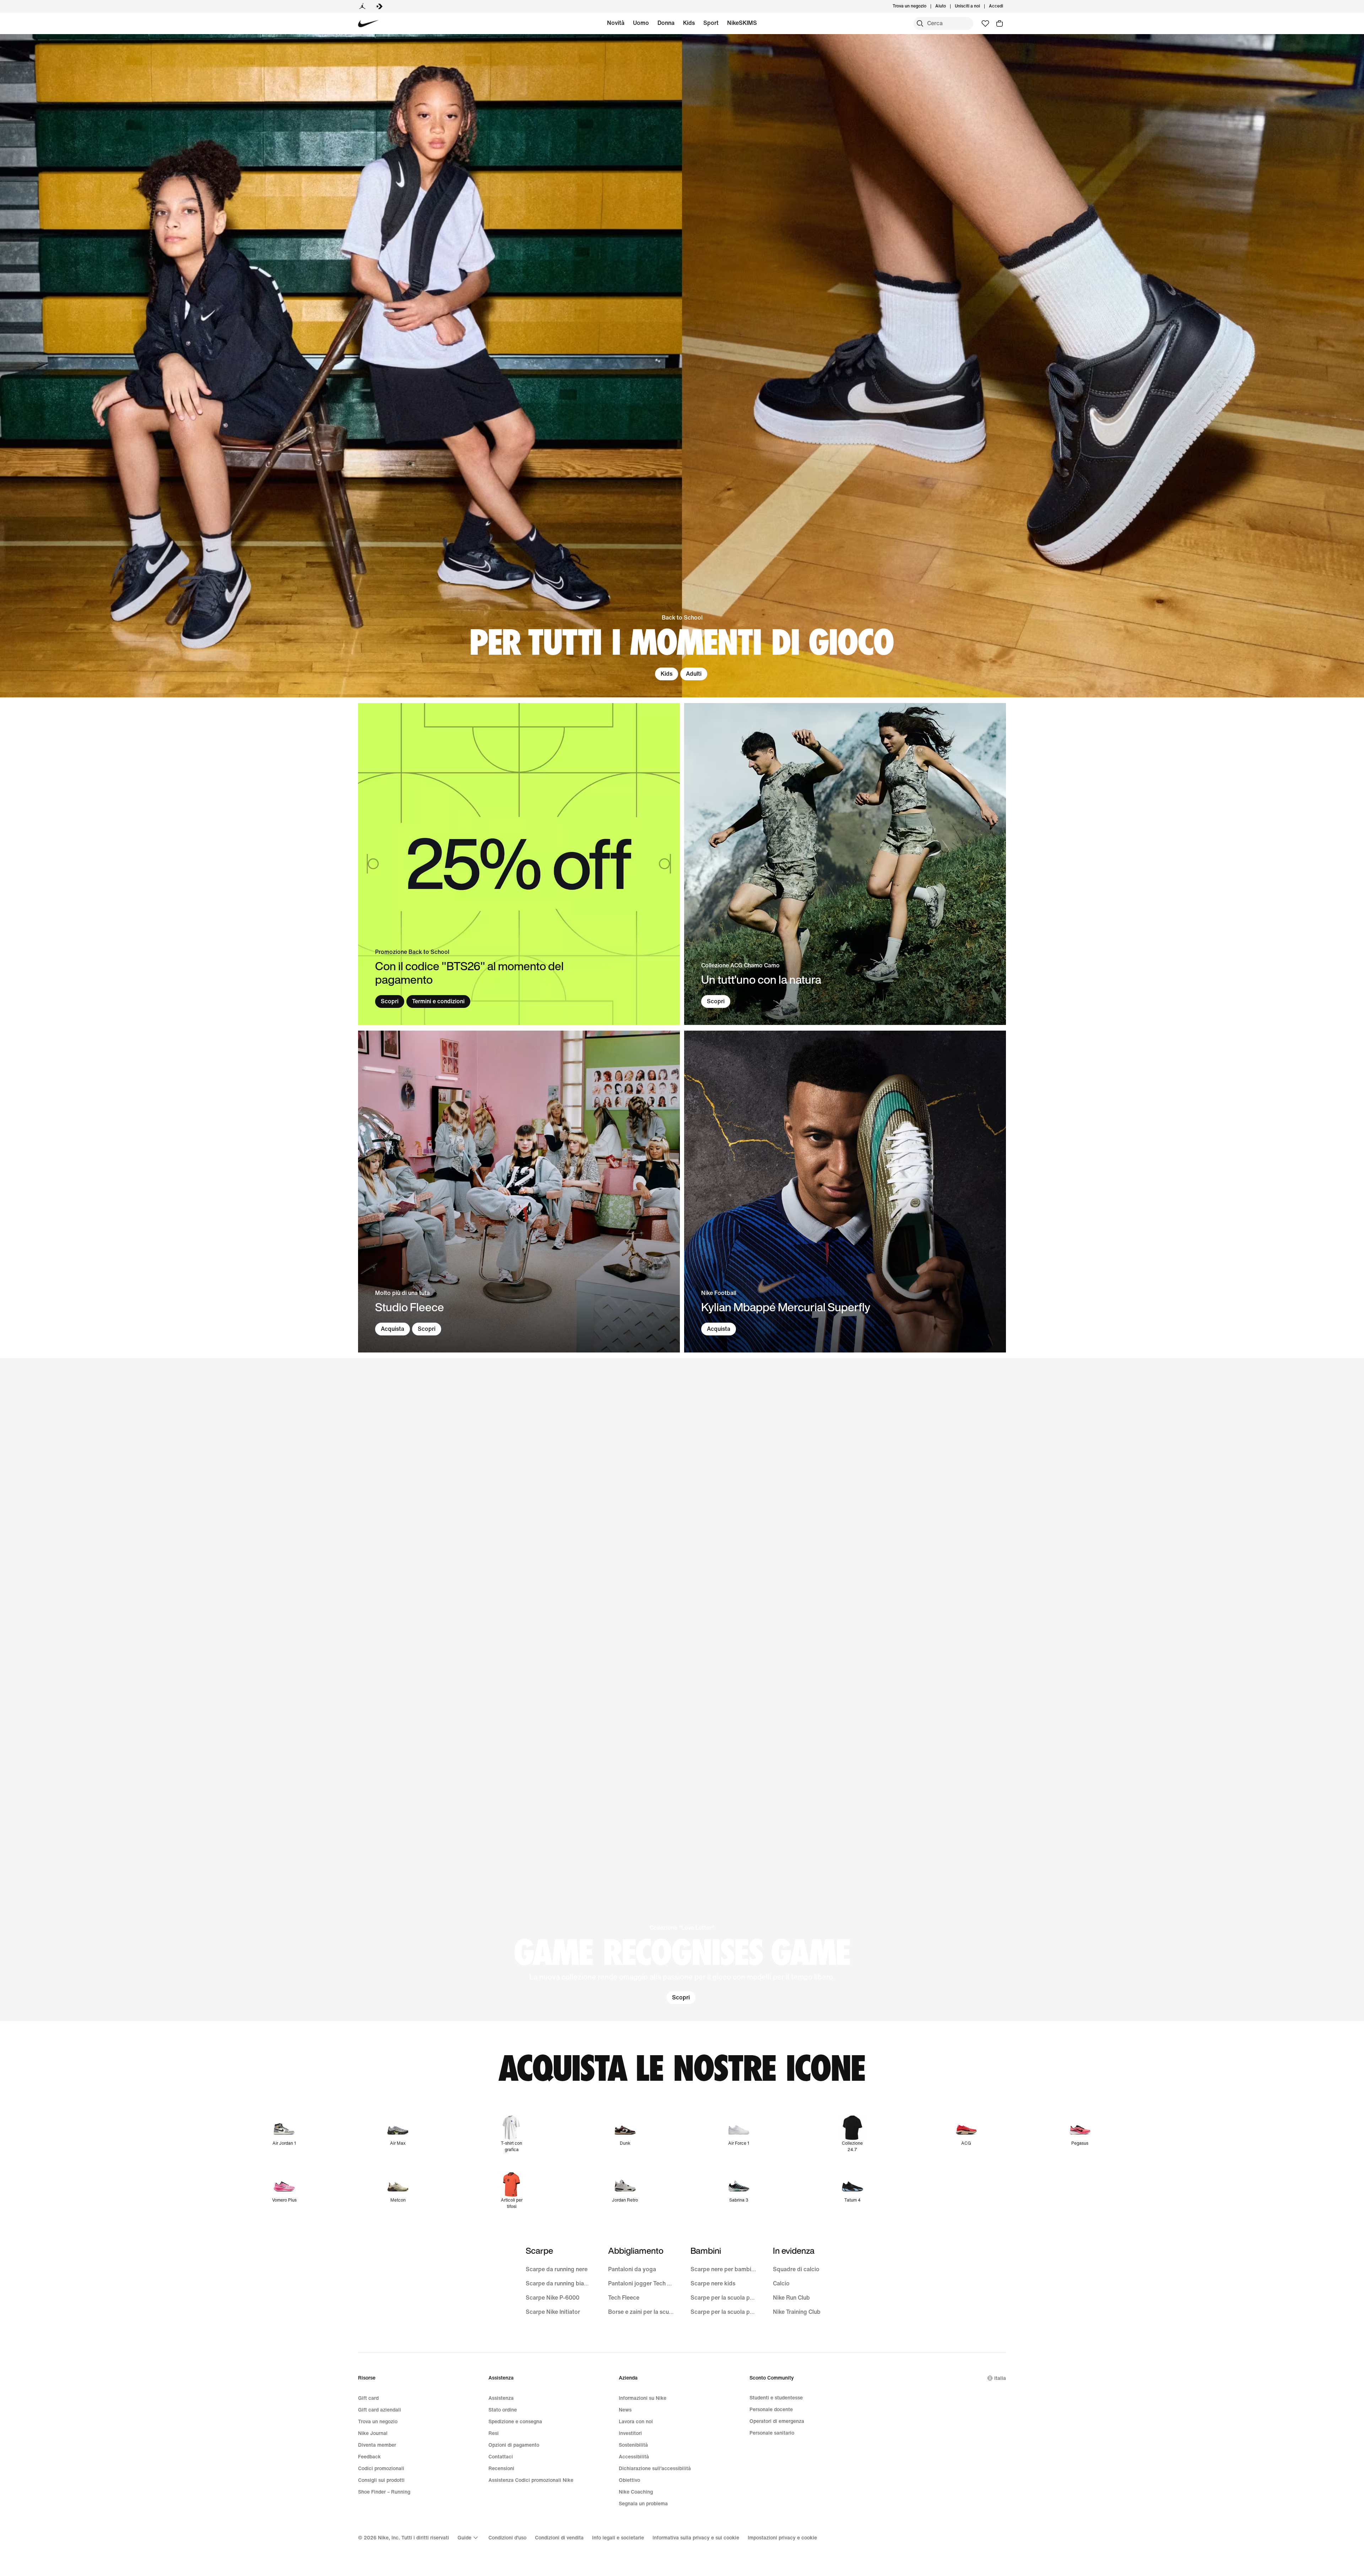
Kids (689, 23)
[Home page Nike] (369, 24)
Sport (711, 23)
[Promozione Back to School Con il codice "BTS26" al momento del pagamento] (519, 864)
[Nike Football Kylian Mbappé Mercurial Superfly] (845, 1192)
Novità (616, 23)
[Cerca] (920, 23)
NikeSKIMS (742, 23)
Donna (666, 23)
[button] (682, 1690)
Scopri (390, 1001)
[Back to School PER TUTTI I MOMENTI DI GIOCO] (682, 366)
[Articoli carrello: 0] (1000, 23)
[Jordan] (362, 6)
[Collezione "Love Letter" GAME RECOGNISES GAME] (682, 1690)
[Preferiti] (985, 23)
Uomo (641, 23)
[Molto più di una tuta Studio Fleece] (519, 1192)
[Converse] (379, 6)
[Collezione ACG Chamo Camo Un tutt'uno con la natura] (845, 864)
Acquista (393, 1329)
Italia (1000, 2378)
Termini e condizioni (438, 1001)
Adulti (694, 674)
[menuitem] (948, 6)
